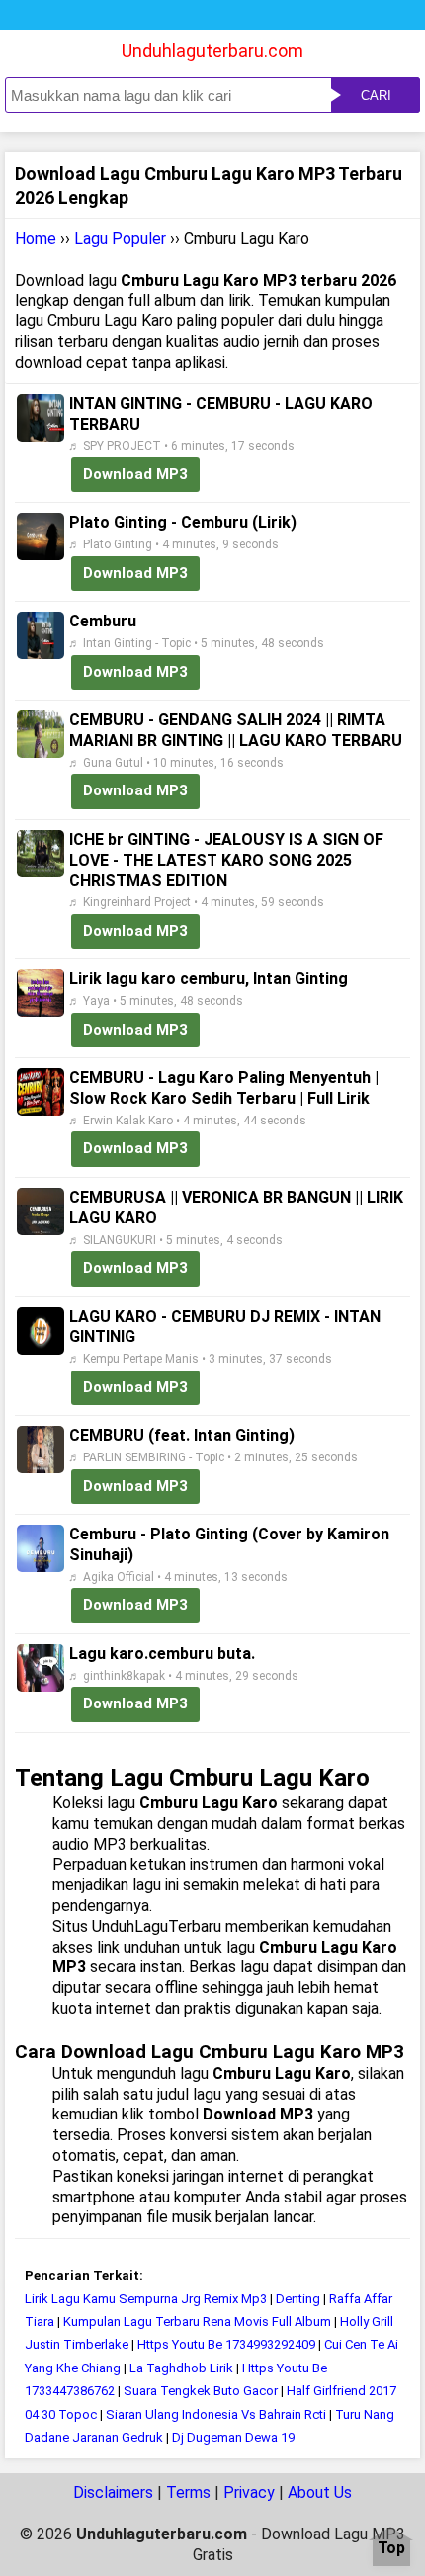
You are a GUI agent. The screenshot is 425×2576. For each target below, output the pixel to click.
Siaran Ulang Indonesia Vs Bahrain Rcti (216, 2414)
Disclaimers (113, 2493)
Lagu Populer (120, 239)
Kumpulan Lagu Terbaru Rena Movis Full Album (197, 2322)
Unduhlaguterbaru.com (212, 51)
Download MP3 (135, 474)
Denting (298, 2299)
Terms (188, 2493)
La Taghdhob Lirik (181, 2368)
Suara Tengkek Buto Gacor (201, 2391)
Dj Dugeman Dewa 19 (233, 2437)
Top (391, 2549)
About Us (320, 2493)
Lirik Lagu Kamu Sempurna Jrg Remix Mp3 (146, 2299)
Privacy (249, 2493)
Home (36, 239)
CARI (376, 95)
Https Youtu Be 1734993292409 (226, 2344)
